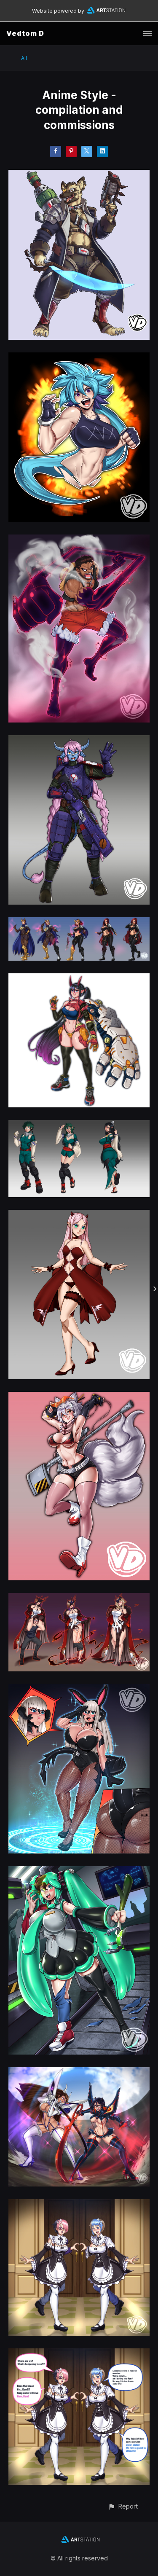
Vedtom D (25, 33)
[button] (123, 2506)
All (24, 58)
